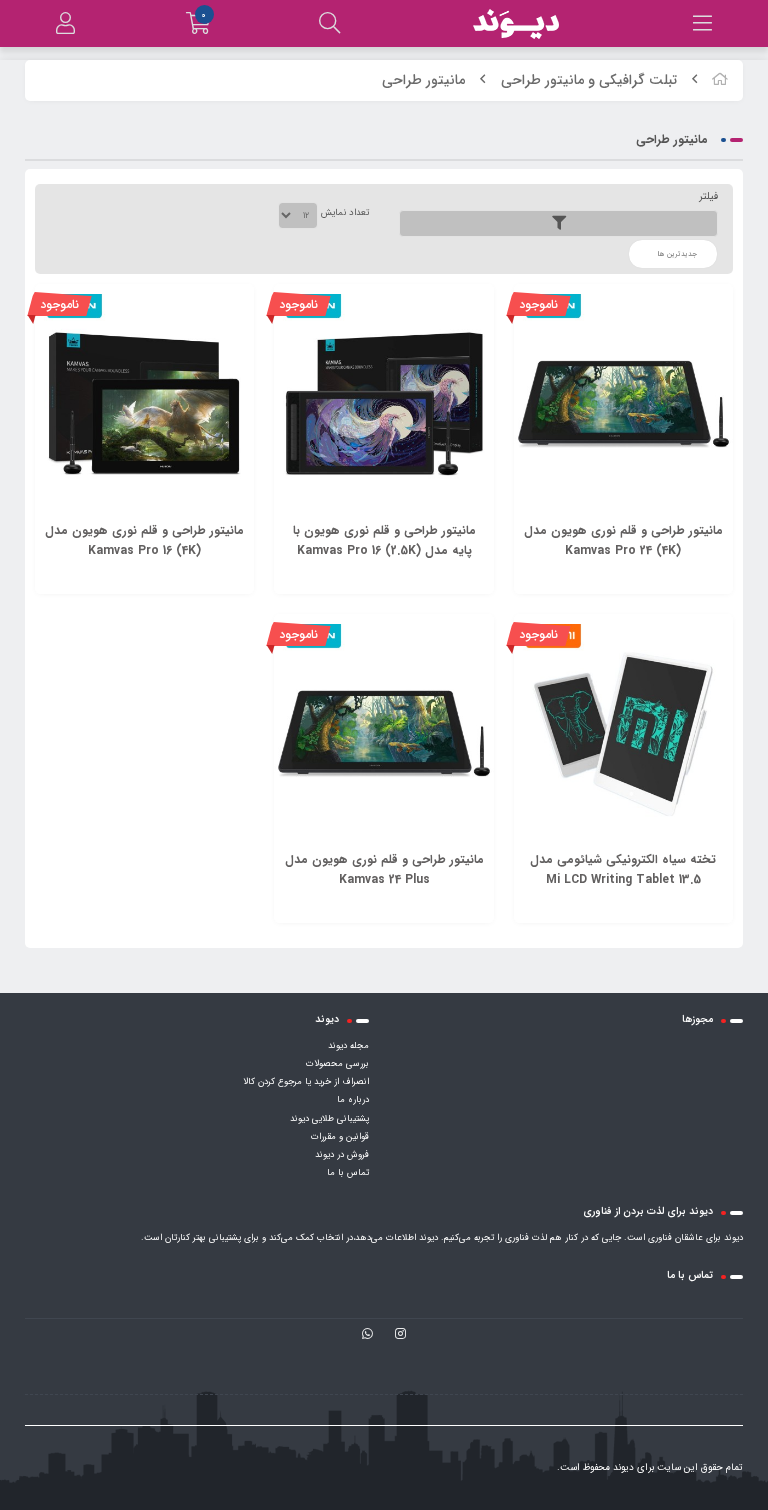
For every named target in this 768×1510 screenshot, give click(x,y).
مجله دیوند (348, 1046)
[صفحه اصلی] (720, 80)
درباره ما (353, 1100)
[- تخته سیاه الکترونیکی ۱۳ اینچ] (623, 733)
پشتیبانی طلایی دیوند (329, 1119)
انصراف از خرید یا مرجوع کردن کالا (306, 1082)
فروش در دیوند (342, 1155)
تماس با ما (348, 1173)
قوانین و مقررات (340, 1137)
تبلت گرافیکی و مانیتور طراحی (589, 80)
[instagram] (400, 1335)
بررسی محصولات (337, 1064)
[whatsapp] (367, 1335)
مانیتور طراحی (423, 80)
